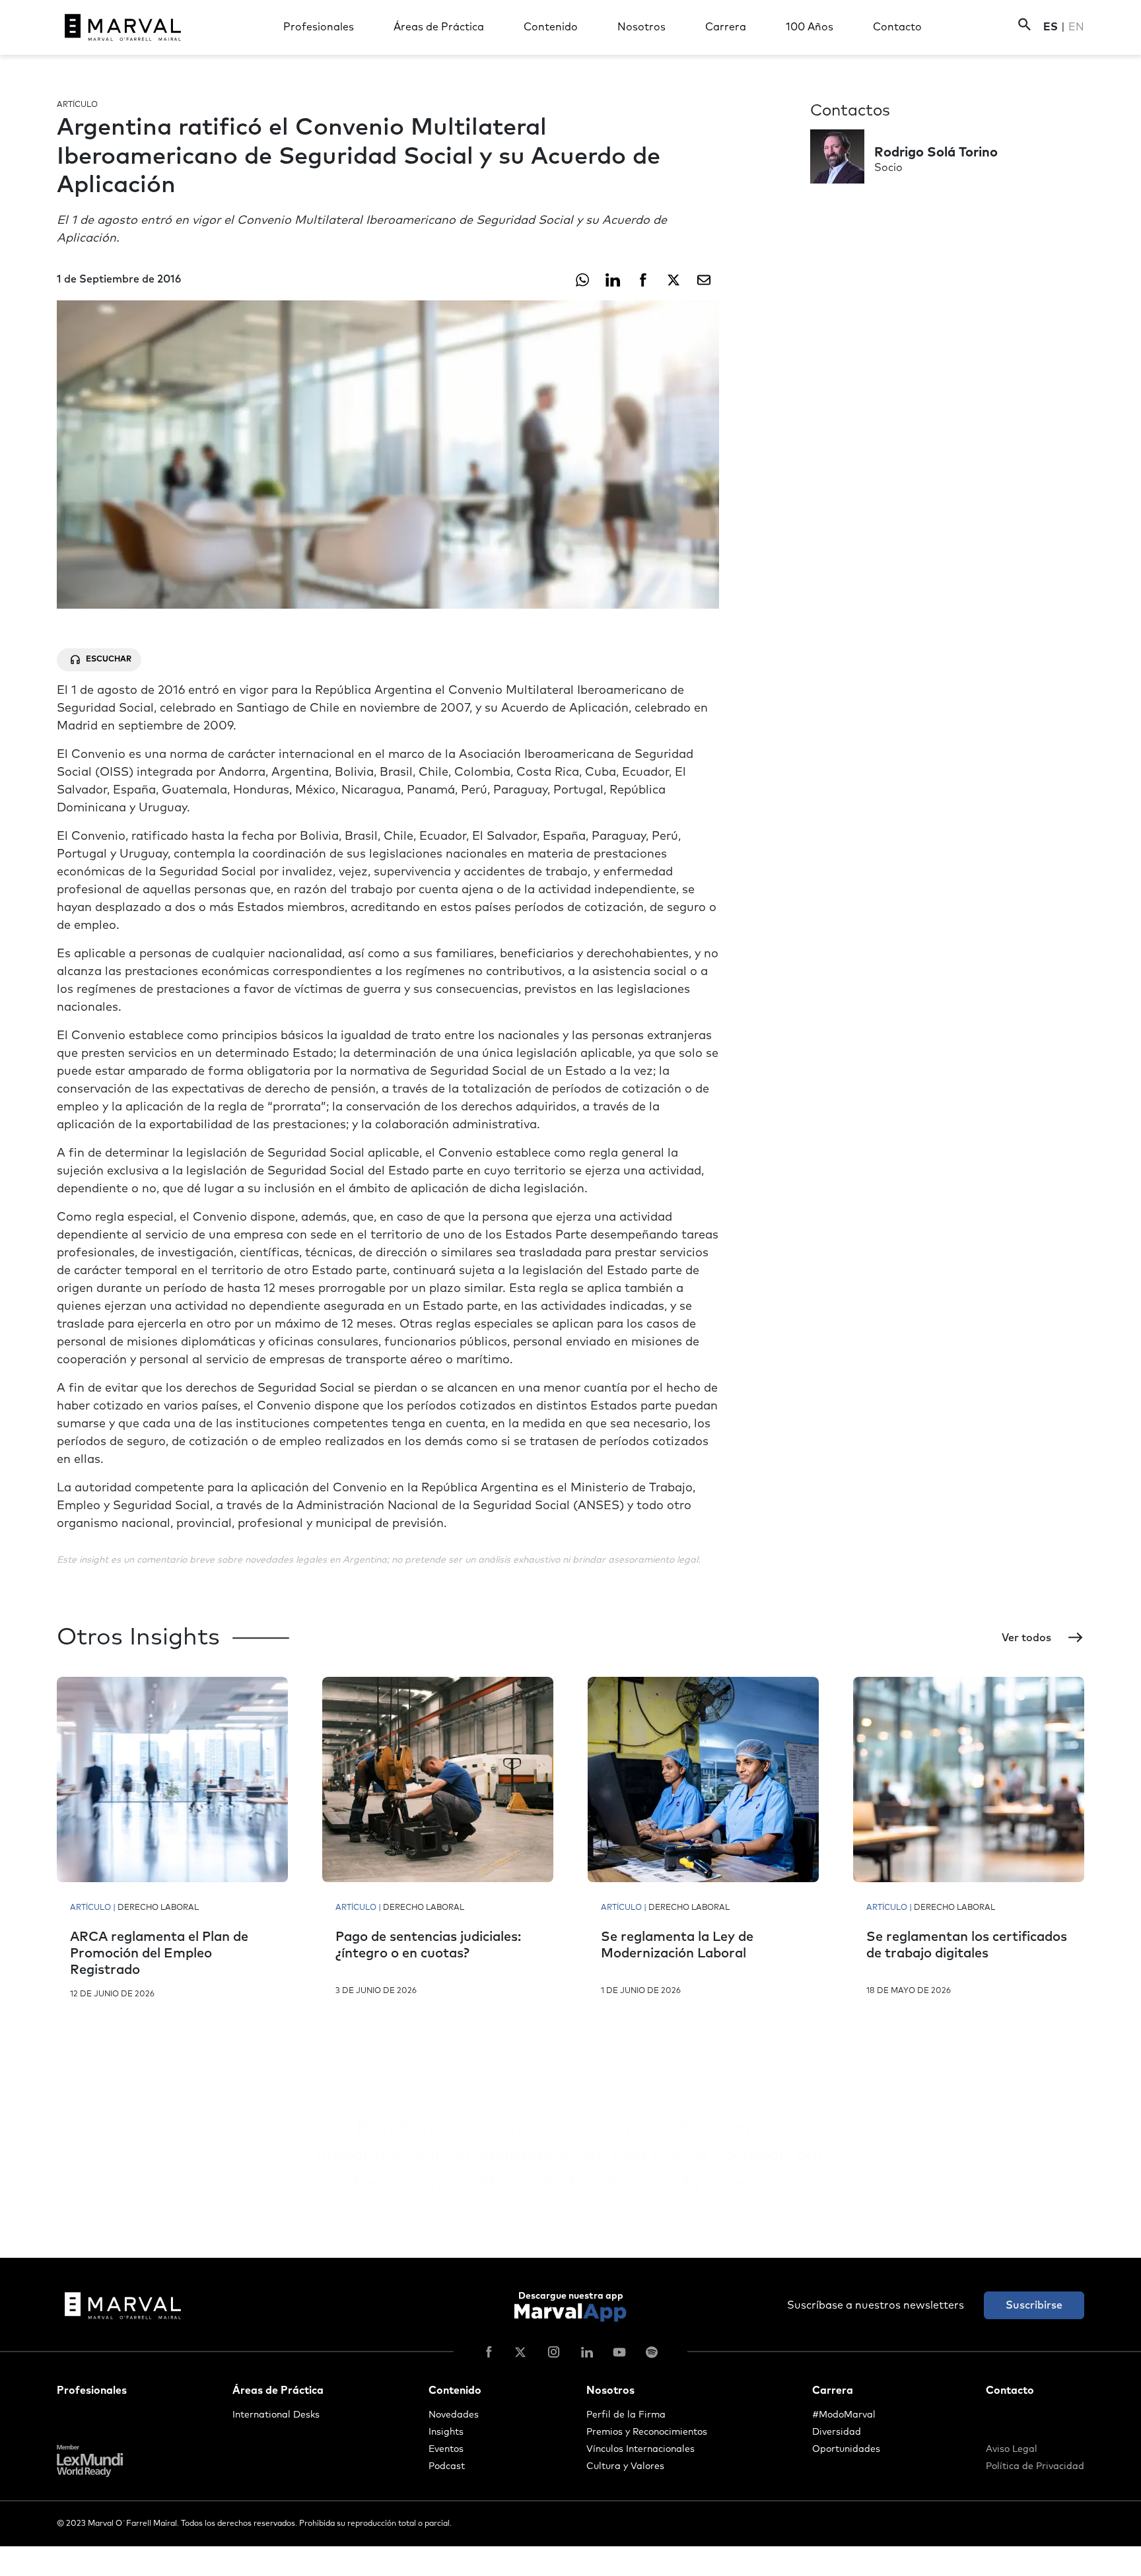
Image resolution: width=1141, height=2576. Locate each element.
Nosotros (641, 27)
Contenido (551, 27)
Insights (446, 2432)
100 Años (810, 27)
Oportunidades (846, 2449)
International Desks (276, 2415)
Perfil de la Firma (626, 2415)
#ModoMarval (844, 2415)
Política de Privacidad (1035, 2466)
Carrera (726, 27)
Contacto (897, 27)
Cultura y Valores (625, 2466)
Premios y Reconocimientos (647, 2432)
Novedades (454, 2415)
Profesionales (319, 27)
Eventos (446, 2449)
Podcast (447, 2466)
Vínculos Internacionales (640, 2449)
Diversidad (837, 2432)
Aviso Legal (1012, 2449)
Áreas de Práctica (439, 27)
